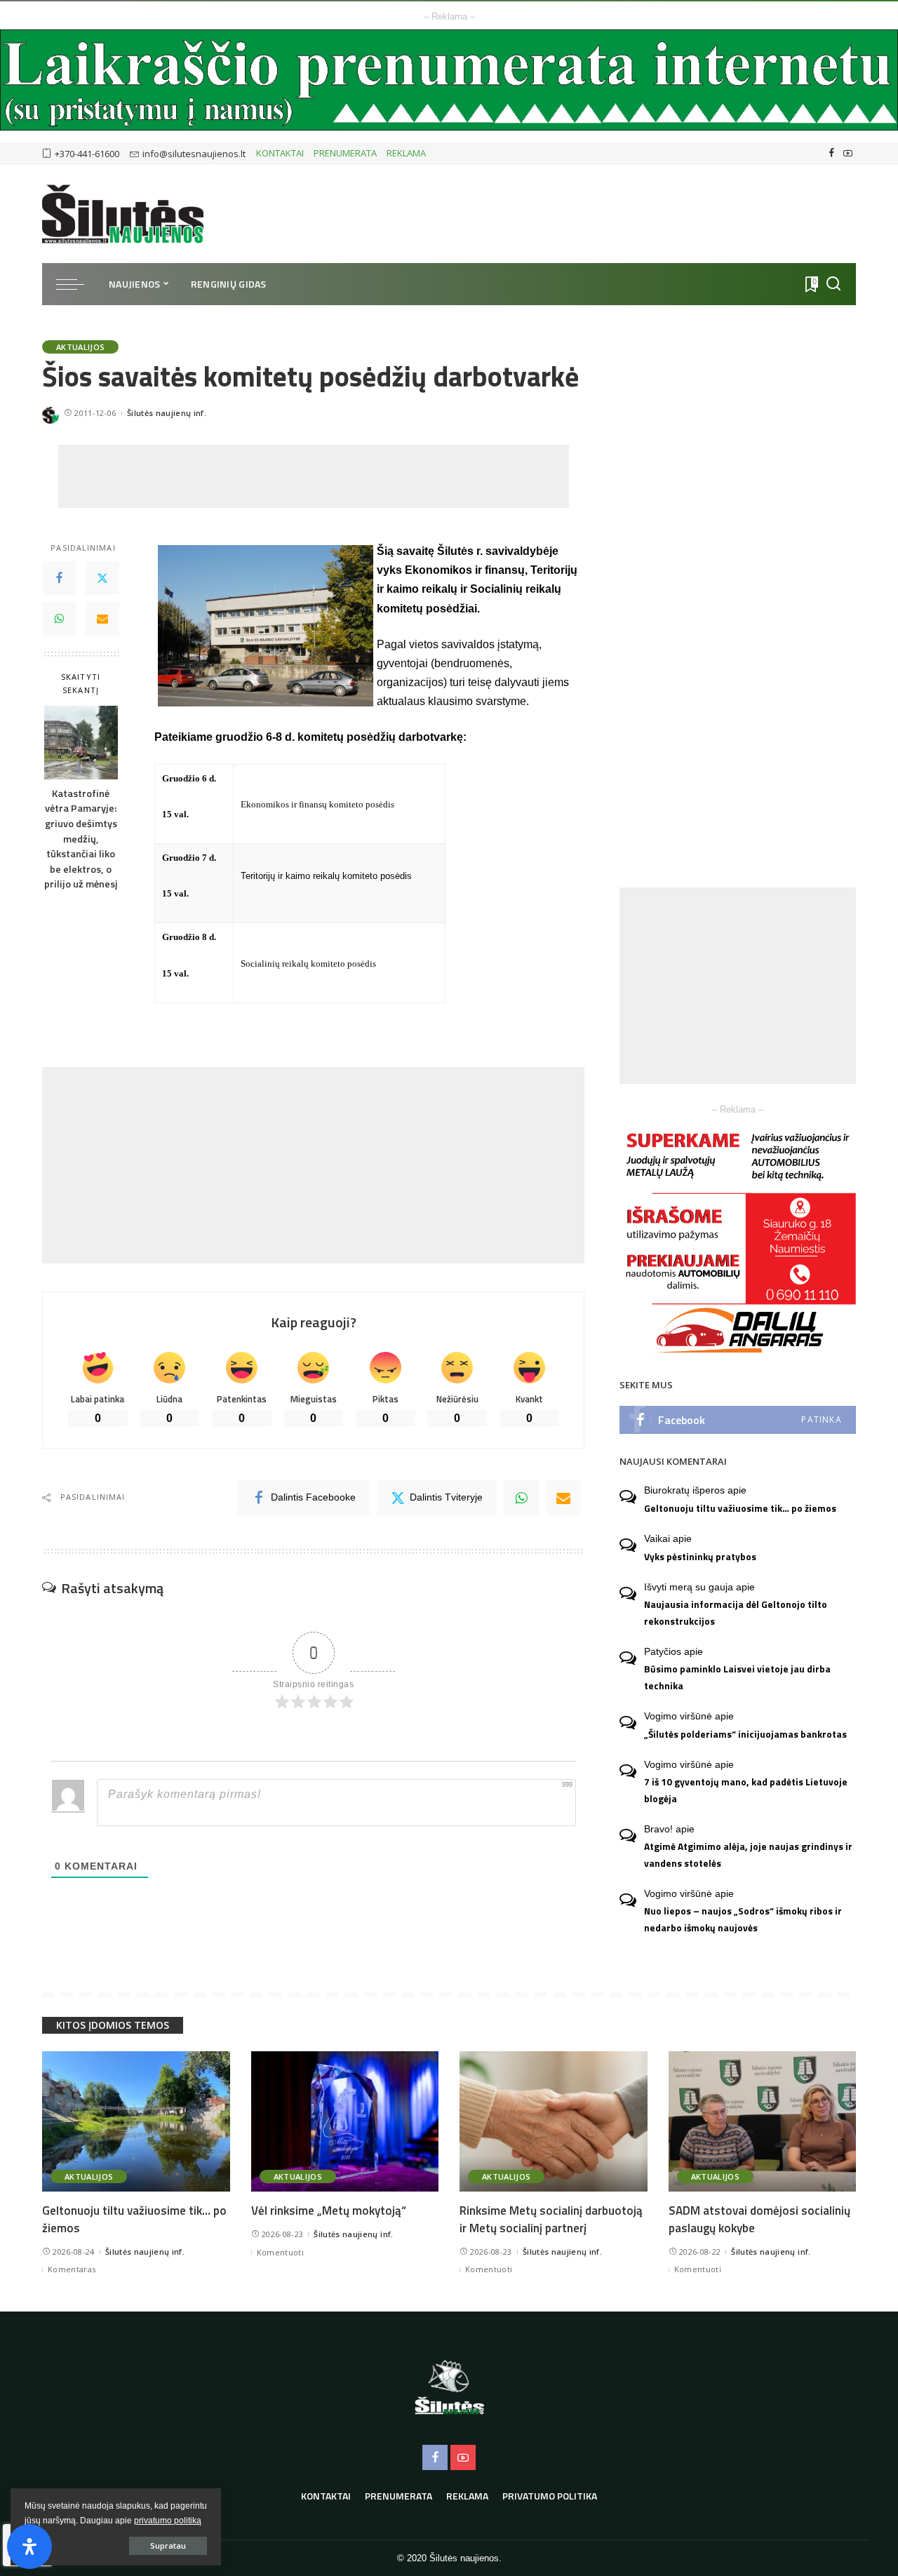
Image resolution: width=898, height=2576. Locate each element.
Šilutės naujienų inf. (167, 413)
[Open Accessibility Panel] (29, 2547)
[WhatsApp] (59, 619)
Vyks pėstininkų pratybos (700, 1557)
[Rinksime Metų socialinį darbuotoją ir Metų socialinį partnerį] (554, 2122)
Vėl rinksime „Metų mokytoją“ (329, 2211)
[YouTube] (848, 154)
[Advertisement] (314, 476)
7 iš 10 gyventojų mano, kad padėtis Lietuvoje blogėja (746, 1790)
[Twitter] (102, 579)
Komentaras (72, 2269)
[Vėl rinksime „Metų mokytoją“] (345, 2122)
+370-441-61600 (87, 154)
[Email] (102, 619)
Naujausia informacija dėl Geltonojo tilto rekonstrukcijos (736, 1612)
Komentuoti (280, 2252)
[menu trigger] (77, 284)
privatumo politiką (168, 2521)
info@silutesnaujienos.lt (194, 154)
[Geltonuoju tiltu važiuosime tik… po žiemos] (136, 2122)
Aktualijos (80, 347)
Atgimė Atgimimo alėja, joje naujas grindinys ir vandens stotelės (748, 1854)
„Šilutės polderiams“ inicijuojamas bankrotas (745, 1734)
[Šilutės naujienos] (123, 214)
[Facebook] (832, 154)
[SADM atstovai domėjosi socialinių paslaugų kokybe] (763, 2122)
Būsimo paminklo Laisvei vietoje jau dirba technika (737, 1677)
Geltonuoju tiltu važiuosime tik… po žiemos (740, 1508)
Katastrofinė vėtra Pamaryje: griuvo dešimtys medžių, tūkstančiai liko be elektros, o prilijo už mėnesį (81, 839)
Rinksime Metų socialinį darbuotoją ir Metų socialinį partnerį (551, 2219)
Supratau (168, 2545)
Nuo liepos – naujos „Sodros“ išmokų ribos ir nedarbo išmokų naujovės (743, 1919)
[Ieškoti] (833, 284)
